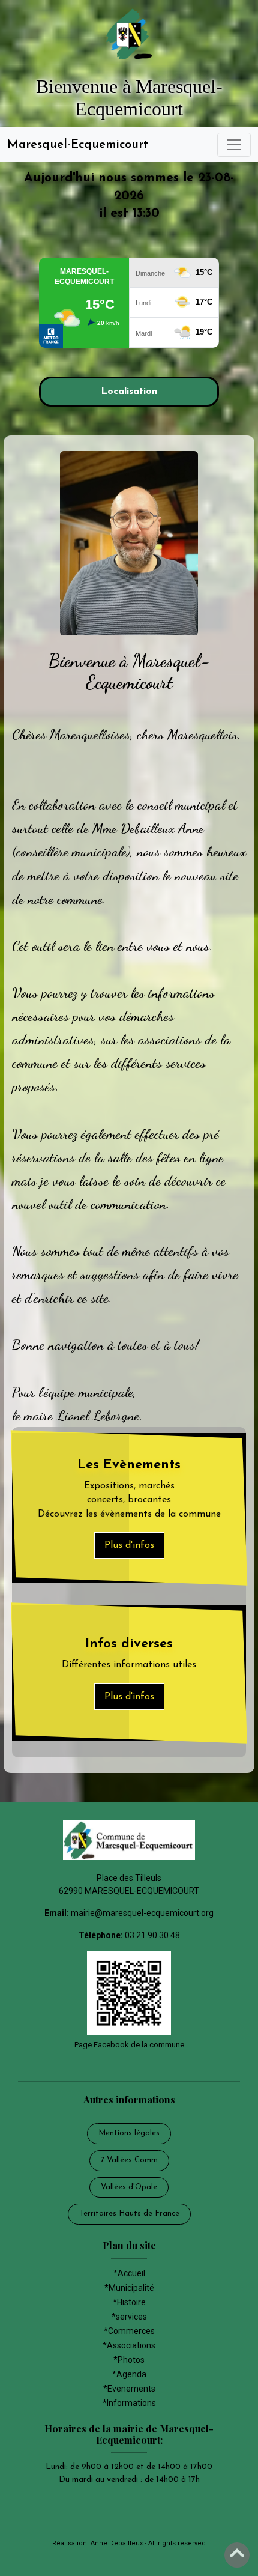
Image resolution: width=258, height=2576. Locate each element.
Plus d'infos (129, 1545)
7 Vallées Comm (129, 2160)
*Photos (129, 2360)
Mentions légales (129, 2133)
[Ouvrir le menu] (234, 145)
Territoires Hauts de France (129, 2214)
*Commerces (129, 2331)
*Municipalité (129, 2288)
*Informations (129, 2403)
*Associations (129, 2345)
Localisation (129, 392)
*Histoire (129, 2302)
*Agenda (129, 2374)
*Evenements (129, 2389)
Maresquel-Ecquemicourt (78, 145)
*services (129, 2317)
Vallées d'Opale (129, 2187)
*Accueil (129, 2273)
